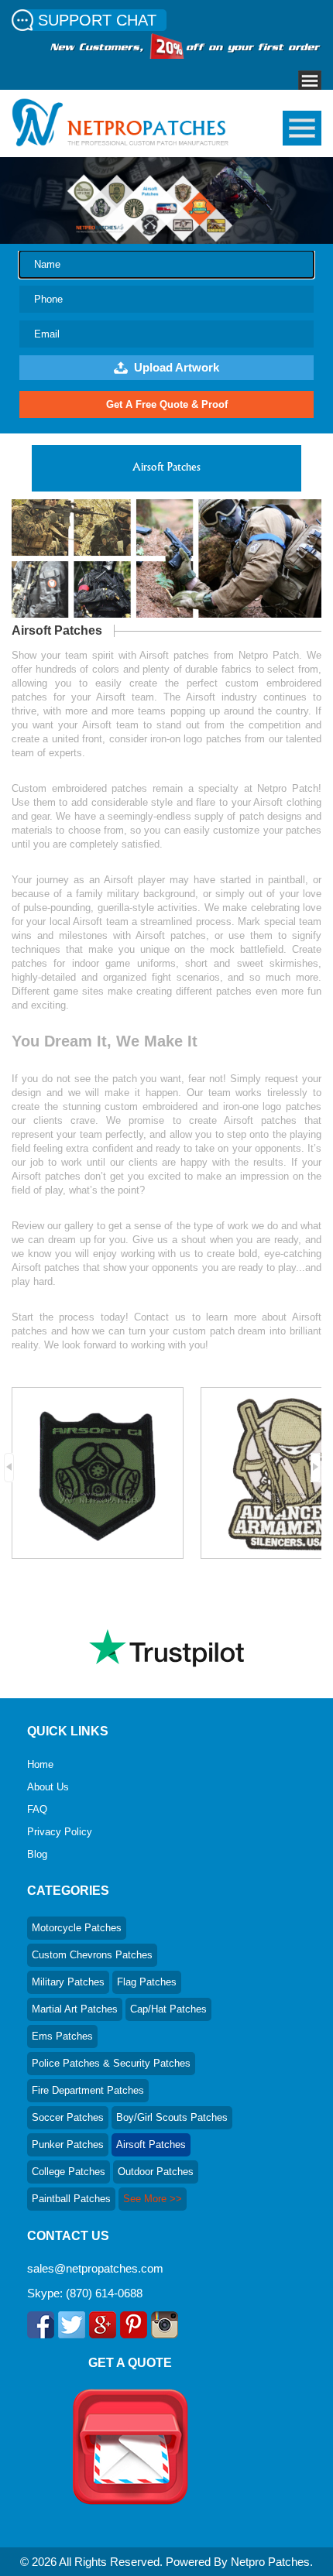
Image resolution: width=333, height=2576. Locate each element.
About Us (48, 1787)
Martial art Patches (75, 2009)
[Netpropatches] (120, 142)
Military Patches (68, 1982)
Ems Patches (62, 2036)
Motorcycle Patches (77, 1928)
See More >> (153, 2199)
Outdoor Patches (156, 2172)
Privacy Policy (60, 1832)
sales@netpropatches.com (95, 2268)
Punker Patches (68, 2144)
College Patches (69, 2172)
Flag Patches (147, 1982)
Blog (37, 1854)
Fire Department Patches (88, 2090)
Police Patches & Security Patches (111, 2063)
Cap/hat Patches (168, 2009)
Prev (13, 1470)
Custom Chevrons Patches (92, 1955)
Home (40, 1764)
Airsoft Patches (151, 2144)
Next (320, 1470)
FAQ (37, 1809)
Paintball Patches (71, 2199)
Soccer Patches (68, 2117)
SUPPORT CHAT (97, 20)
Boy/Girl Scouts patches (172, 2117)
